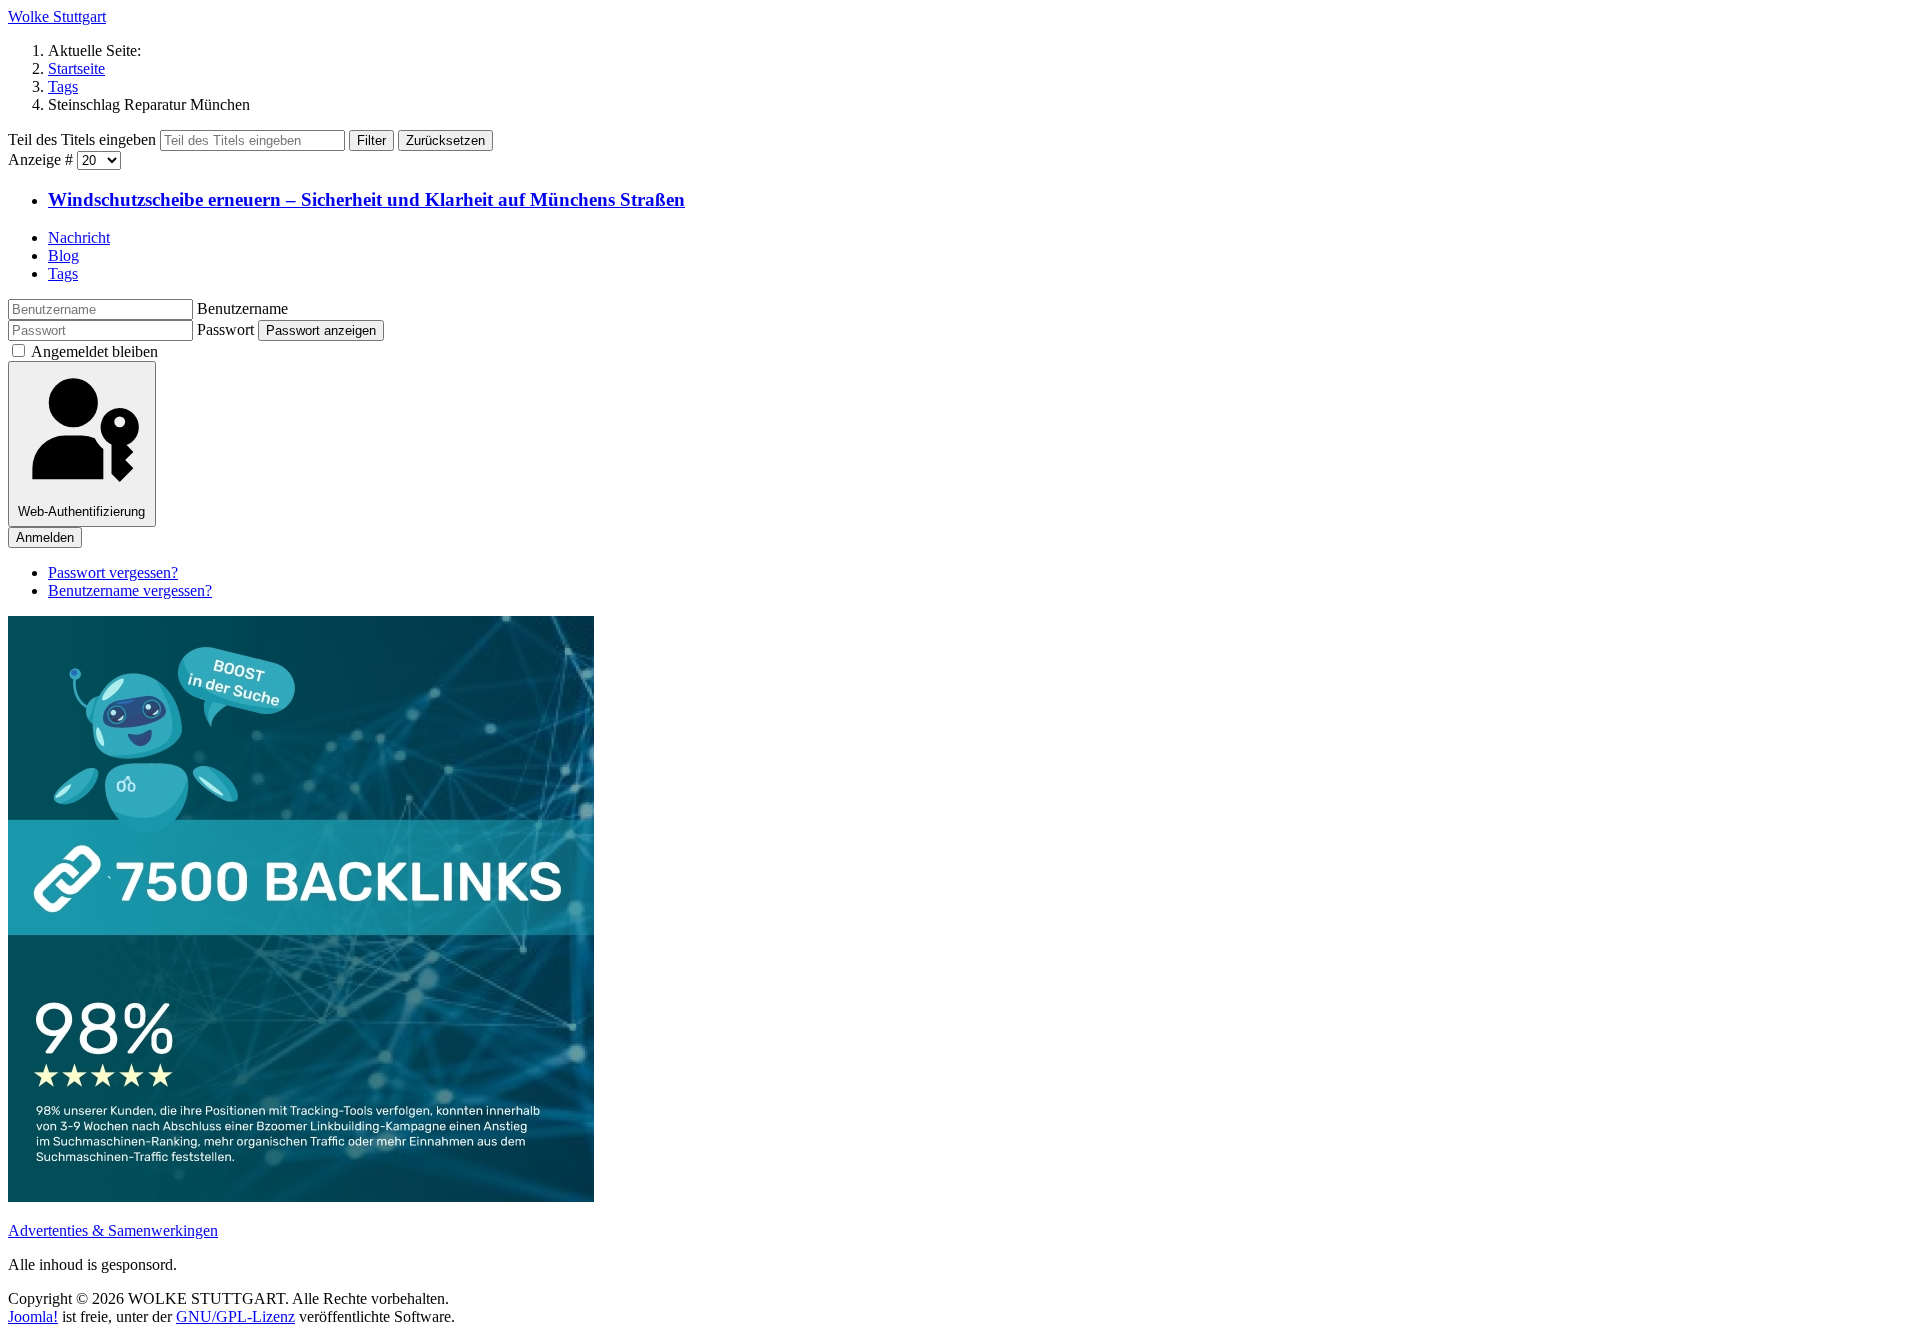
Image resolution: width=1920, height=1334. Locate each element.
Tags (63, 273)
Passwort (225, 329)
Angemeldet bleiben (94, 351)
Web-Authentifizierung (81, 511)
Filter (371, 140)
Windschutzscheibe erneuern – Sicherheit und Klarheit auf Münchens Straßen (366, 199)
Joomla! (33, 1316)
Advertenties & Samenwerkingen (113, 1230)
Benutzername (242, 308)
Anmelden (45, 537)
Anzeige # (42, 159)
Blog (63, 255)
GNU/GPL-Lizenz (235, 1316)
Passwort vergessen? (113, 572)
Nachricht (79, 237)
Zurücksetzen (445, 140)
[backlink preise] (301, 1196)
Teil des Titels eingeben (84, 139)
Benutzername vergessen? (130, 590)
